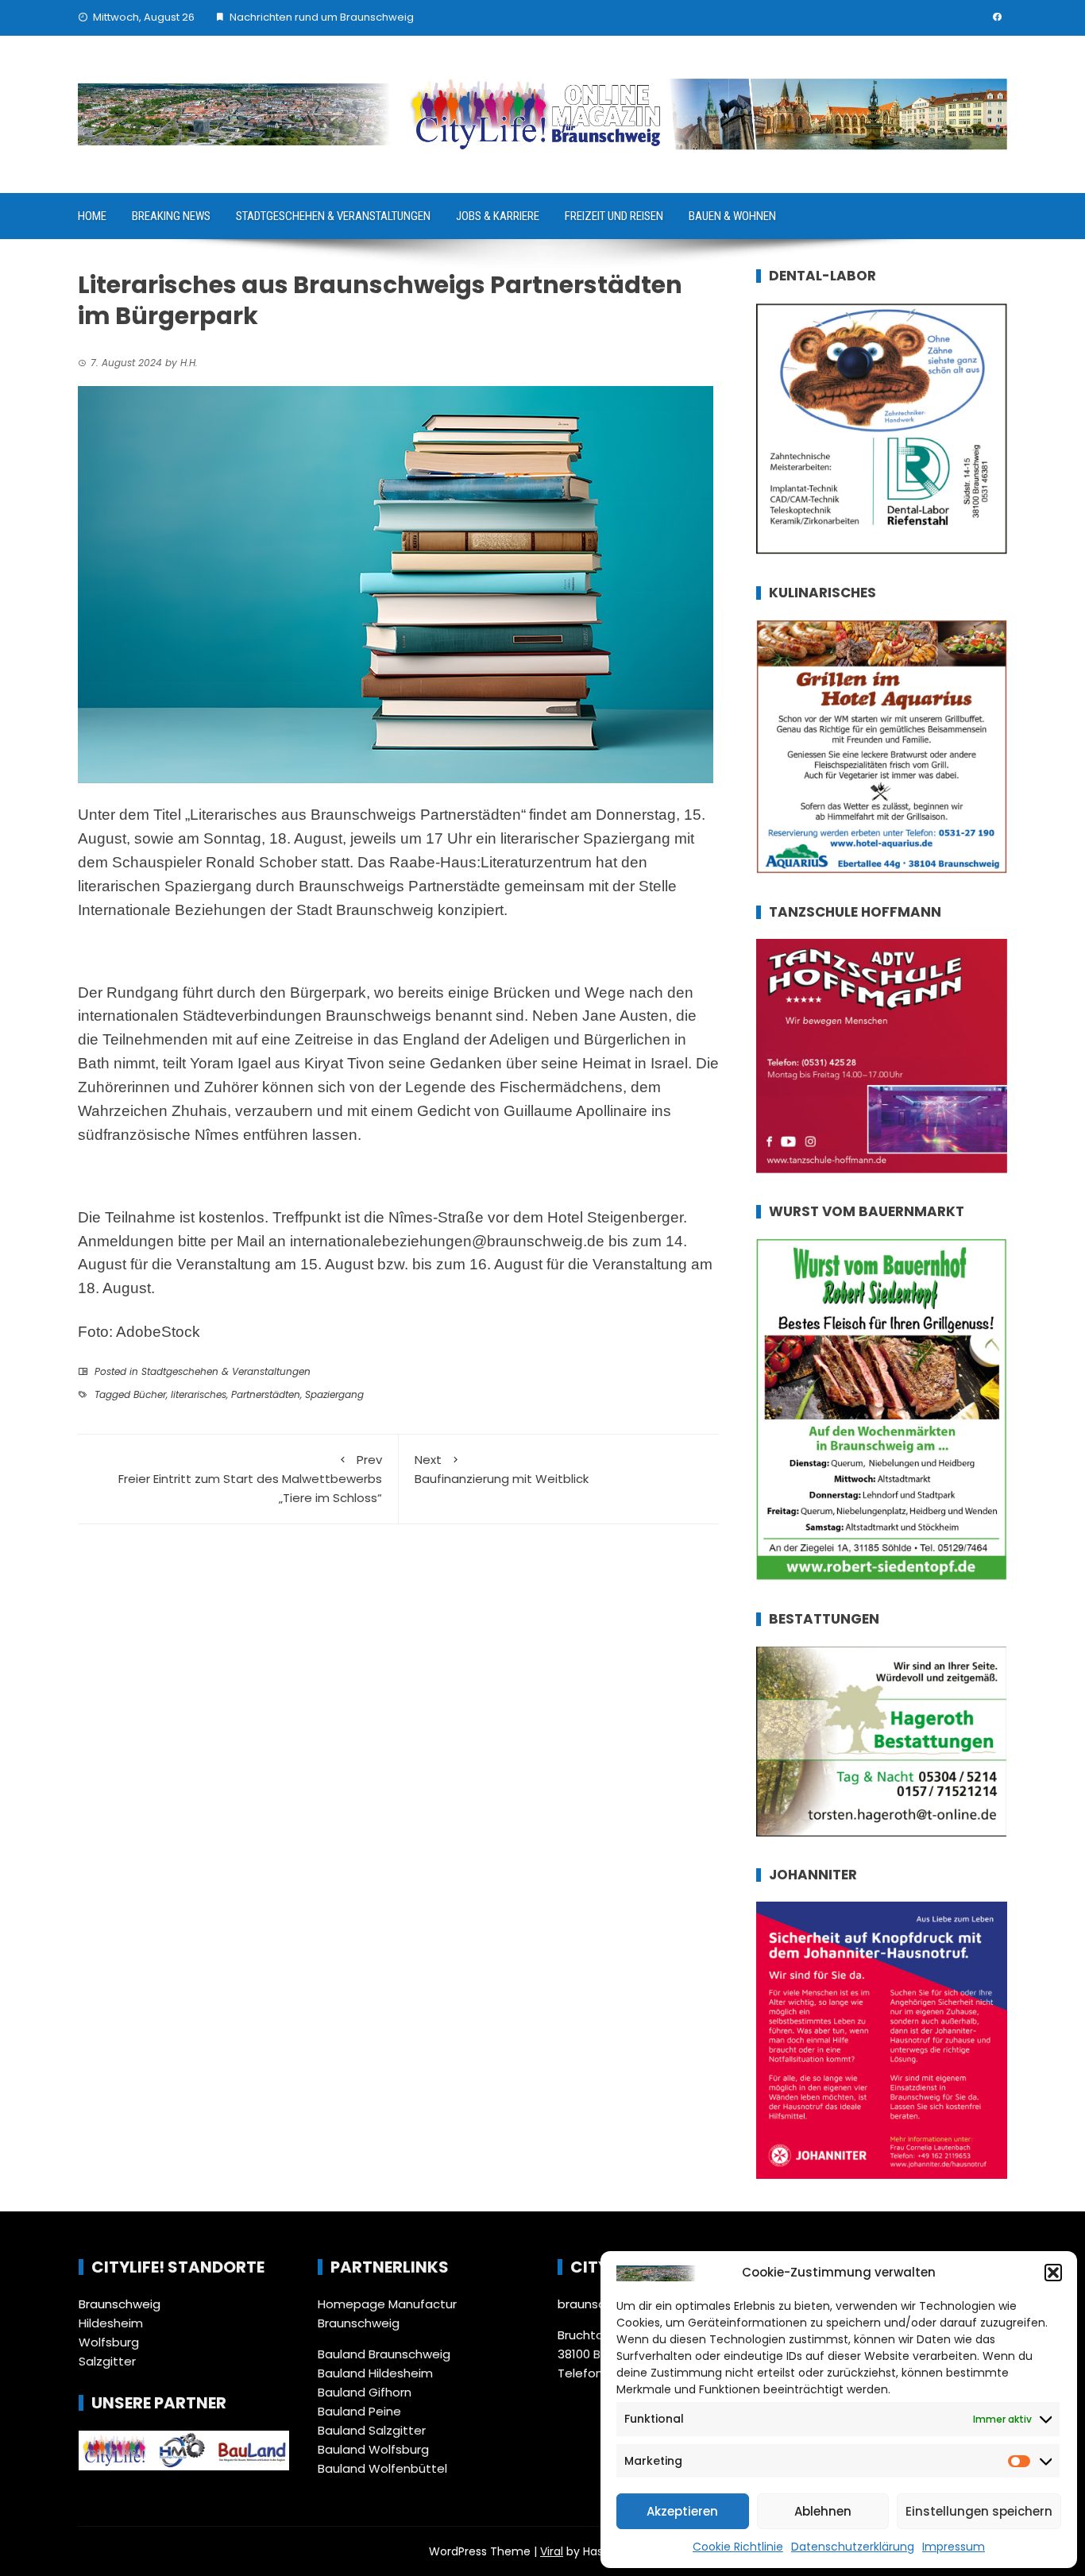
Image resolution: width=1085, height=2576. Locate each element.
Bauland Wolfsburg (373, 2449)
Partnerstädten (266, 1394)
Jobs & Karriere (498, 216)
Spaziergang (334, 1394)
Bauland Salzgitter (372, 2430)
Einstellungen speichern (979, 2511)
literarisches (199, 1394)
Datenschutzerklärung (853, 2547)
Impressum (954, 2547)
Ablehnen (823, 2511)
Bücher (150, 1394)
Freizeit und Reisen (614, 216)
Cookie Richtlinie (738, 2547)
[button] (1053, 2273)
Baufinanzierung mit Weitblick (502, 1469)
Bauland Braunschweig (384, 2354)
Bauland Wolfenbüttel (382, 2468)
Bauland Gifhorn (365, 2392)
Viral (552, 2551)
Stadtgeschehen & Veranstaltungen (333, 216)
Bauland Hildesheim (375, 2373)
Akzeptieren (682, 2511)
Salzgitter (107, 2361)
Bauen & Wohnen (732, 216)
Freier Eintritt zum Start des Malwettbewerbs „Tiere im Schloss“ (250, 1479)
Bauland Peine (359, 2411)
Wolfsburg (109, 2342)
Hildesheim (111, 2323)
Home (92, 216)
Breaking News (171, 216)
